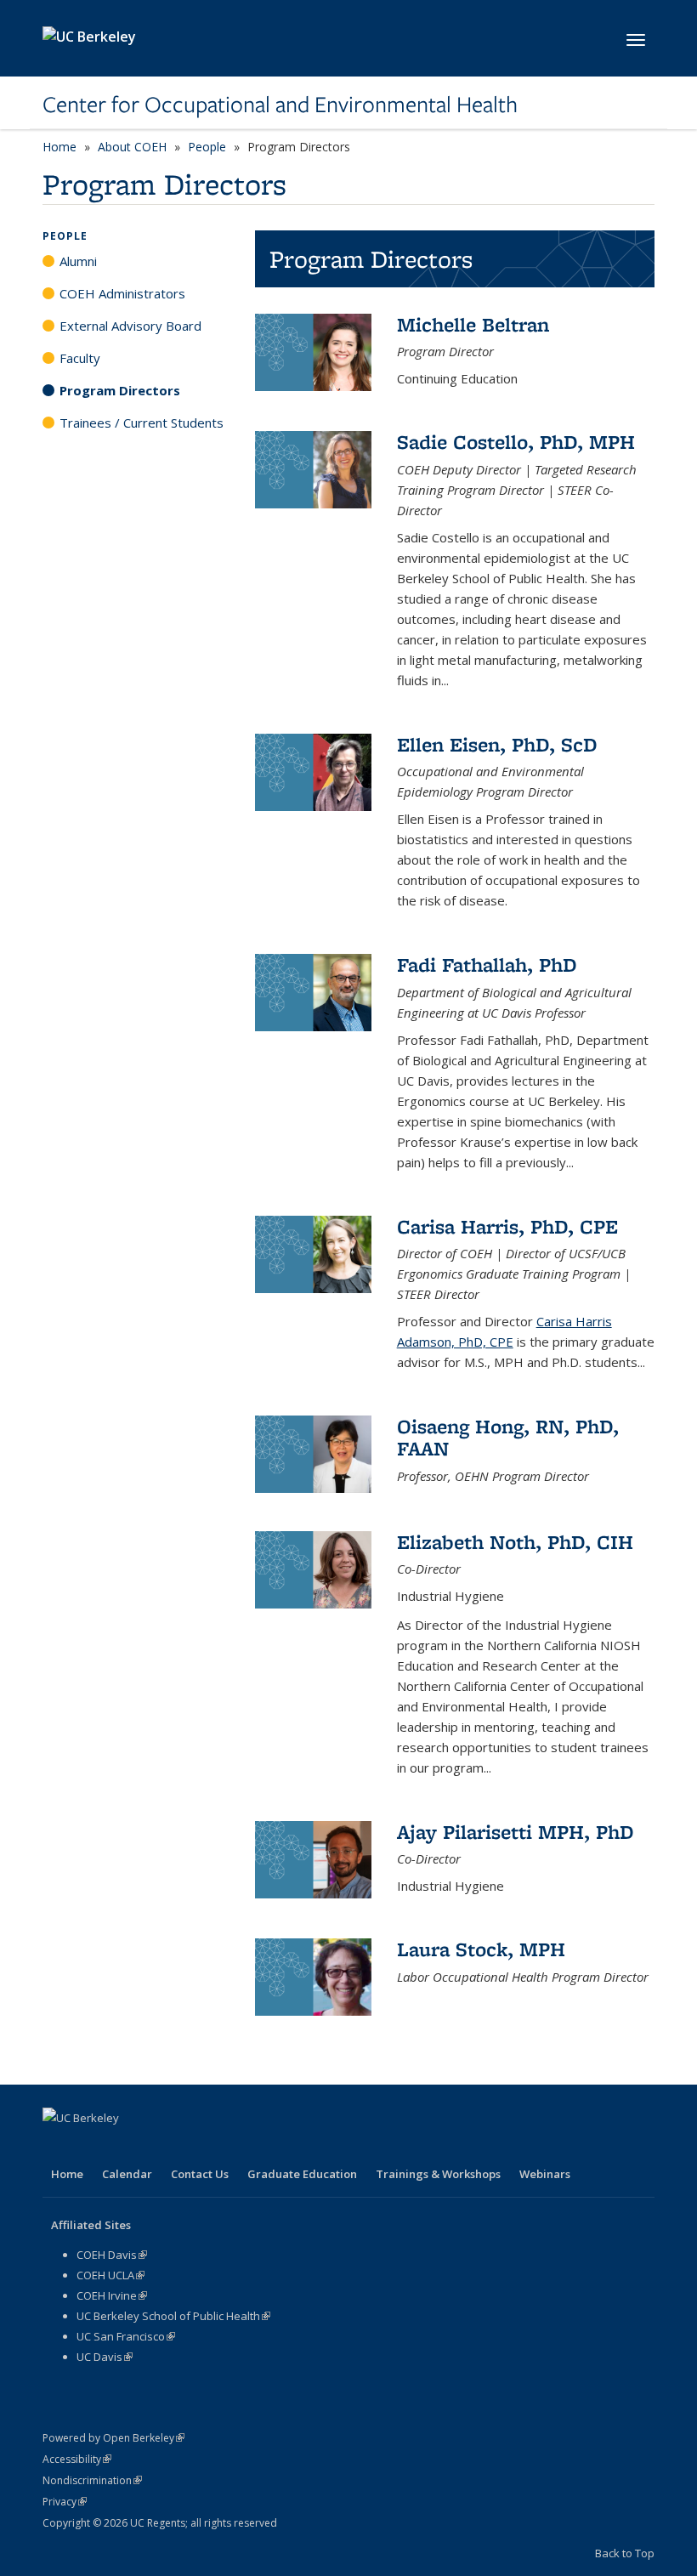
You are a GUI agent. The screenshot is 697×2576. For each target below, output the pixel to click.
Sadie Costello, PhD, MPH (516, 442)
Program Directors (120, 390)
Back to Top (625, 2553)
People (207, 147)
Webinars (545, 2174)
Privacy (65, 2502)
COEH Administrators (122, 293)
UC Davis (105, 2357)
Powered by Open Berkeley (113, 2438)
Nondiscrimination (92, 2480)
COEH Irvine (112, 2295)
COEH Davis (112, 2255)
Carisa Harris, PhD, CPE (507, 1226)
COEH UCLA (110, 2275)
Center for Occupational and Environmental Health (280, 105)
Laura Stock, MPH (481, 1949)
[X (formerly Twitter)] (91, 2147)
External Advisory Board (130, 326)
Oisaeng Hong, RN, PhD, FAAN (508, 1437)
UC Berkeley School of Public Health (173, 2316)
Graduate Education (302, 2174)
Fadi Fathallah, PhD (487, 965)
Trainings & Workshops (438, 2174)
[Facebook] (58, 2147)
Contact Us (200, 2174)
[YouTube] (157, 2147)
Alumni (78, 261)
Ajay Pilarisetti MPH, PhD (516, 1832)
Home (59, 147)
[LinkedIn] (124, 2147)
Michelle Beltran (473, 324)
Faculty (80, 358)
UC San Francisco (126, 2336)
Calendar (127, 2174)
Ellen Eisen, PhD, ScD (497, 744)
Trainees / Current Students (142, 423)
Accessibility (77, 2459)
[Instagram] (190, 2147)
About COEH (132, 147)
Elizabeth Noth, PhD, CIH (515, 1542)
